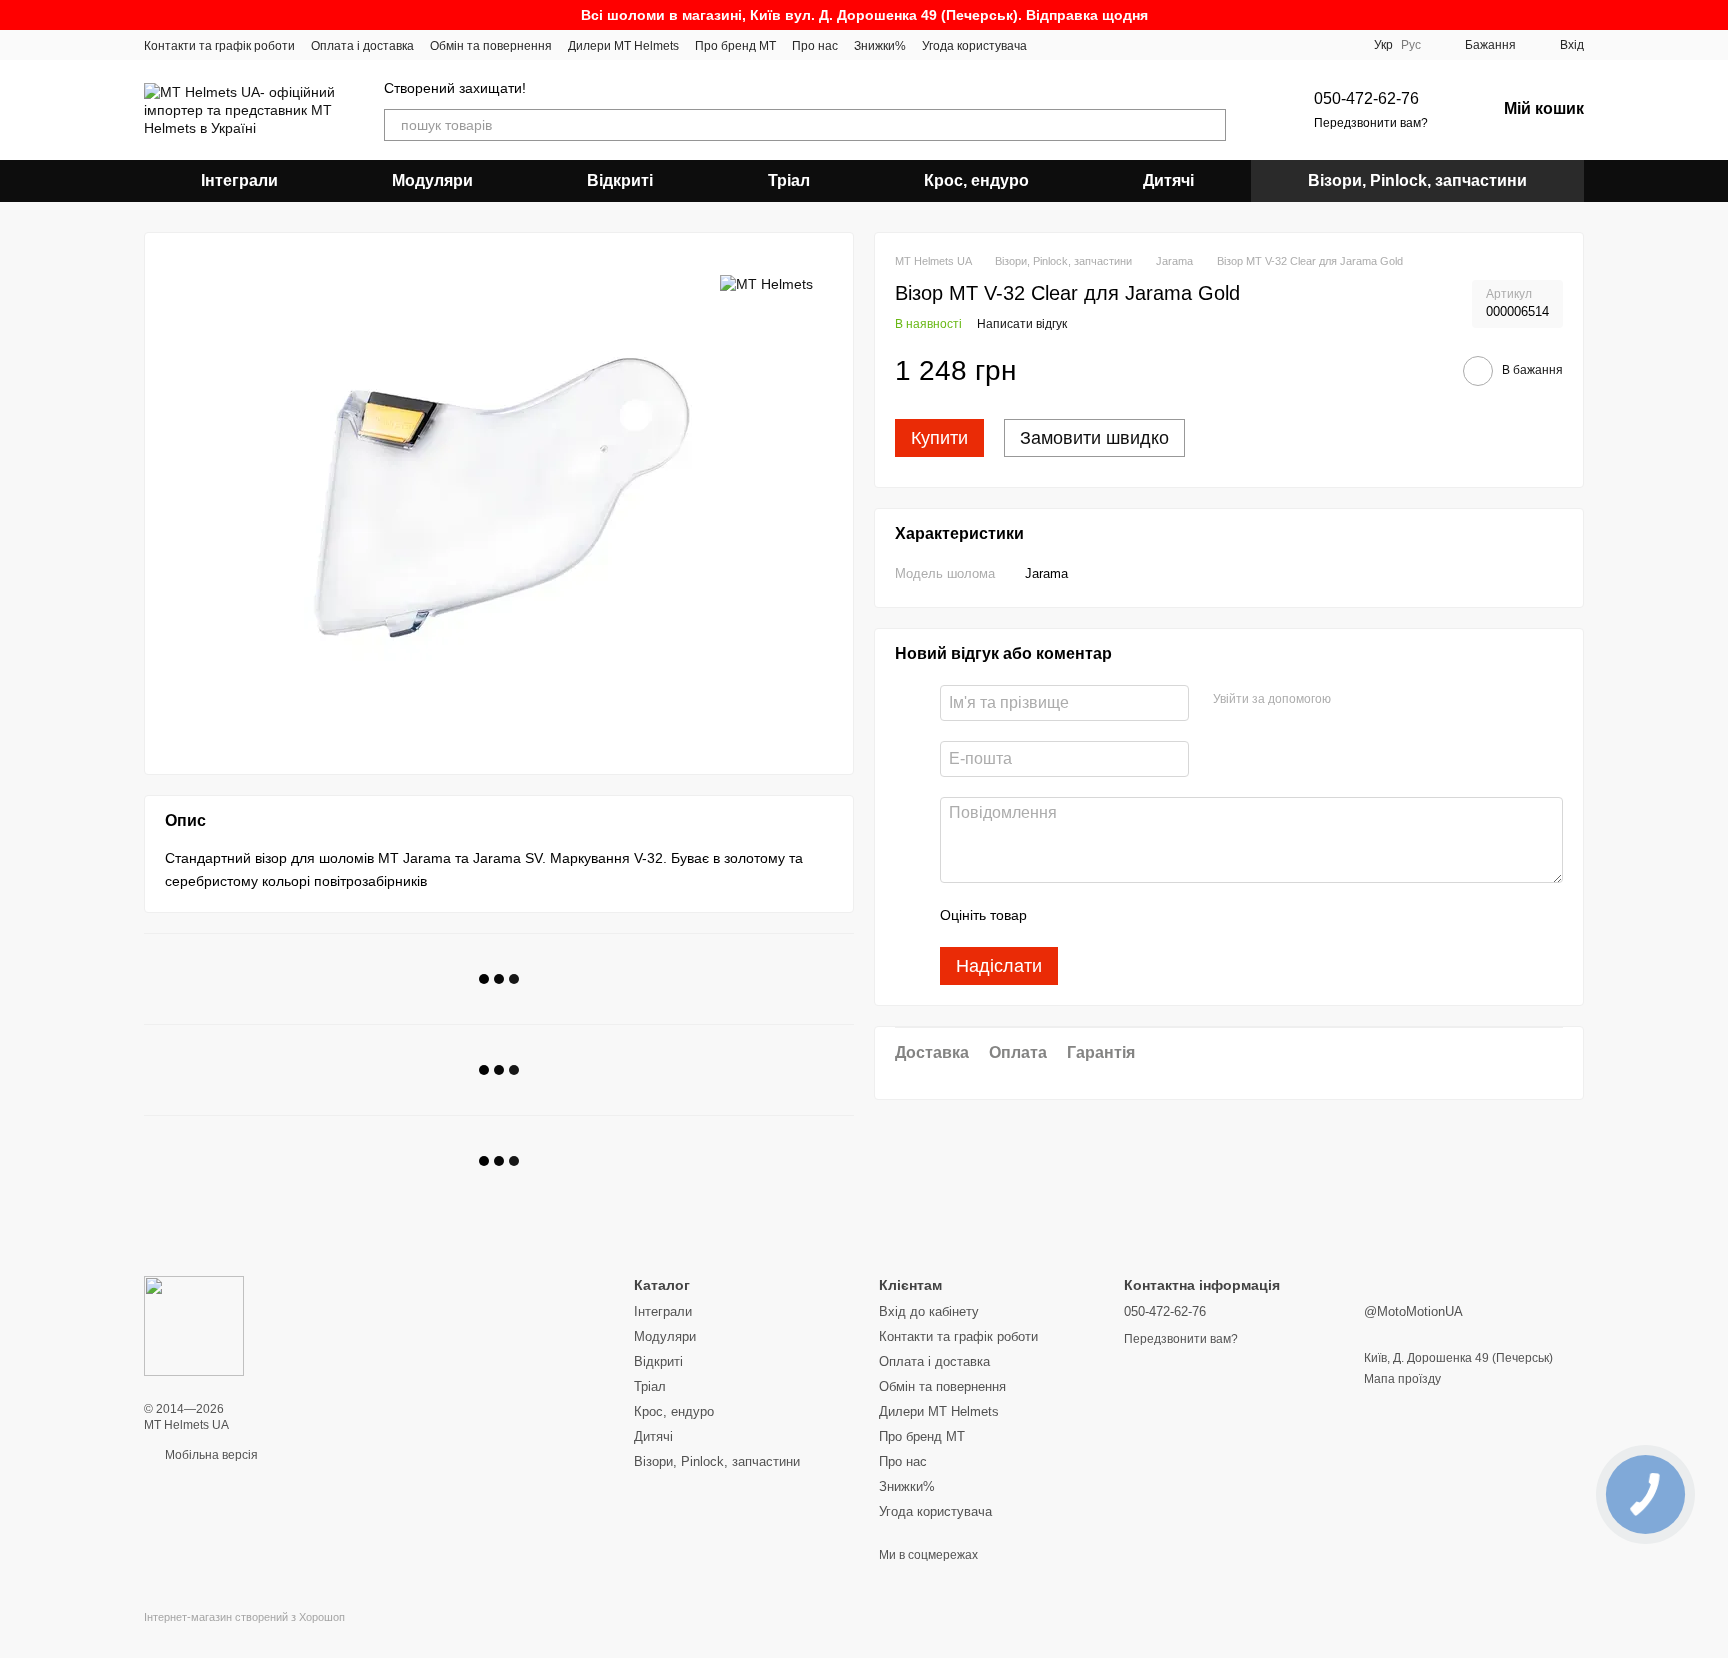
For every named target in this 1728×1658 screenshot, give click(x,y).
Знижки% (880, 46)
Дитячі (1168, 180)
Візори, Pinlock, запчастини (1417, 180)
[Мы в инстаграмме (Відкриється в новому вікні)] (1055, 45)
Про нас (815, 46)
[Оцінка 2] (1092, 916)
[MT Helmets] (766, 282)
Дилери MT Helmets (623, 46)
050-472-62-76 (1366, 98)
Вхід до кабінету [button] (929, 1311)
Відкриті (620, 180)
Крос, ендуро (976, 180)
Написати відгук (1022, 325)
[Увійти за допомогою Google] (1385, 701)
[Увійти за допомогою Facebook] (1353, 701)
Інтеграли (239, 180)
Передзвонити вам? (1371, 123)
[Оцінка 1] (1060, 916)
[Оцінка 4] (1156, 916)
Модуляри (432, 180)
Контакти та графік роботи (219, 46)
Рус (1411, 45)
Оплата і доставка (362, 46)
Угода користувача (974, 46)
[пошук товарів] (1210, 125)
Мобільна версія (210, 1455)
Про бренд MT (735, 46)
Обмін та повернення (491, 46)
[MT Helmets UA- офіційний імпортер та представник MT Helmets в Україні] (194, 1325)
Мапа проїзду (1402, 1379)
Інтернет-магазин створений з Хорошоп (244, 1617)
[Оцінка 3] (1124, 916)
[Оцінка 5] (1188, 916)
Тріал (789, 180)
